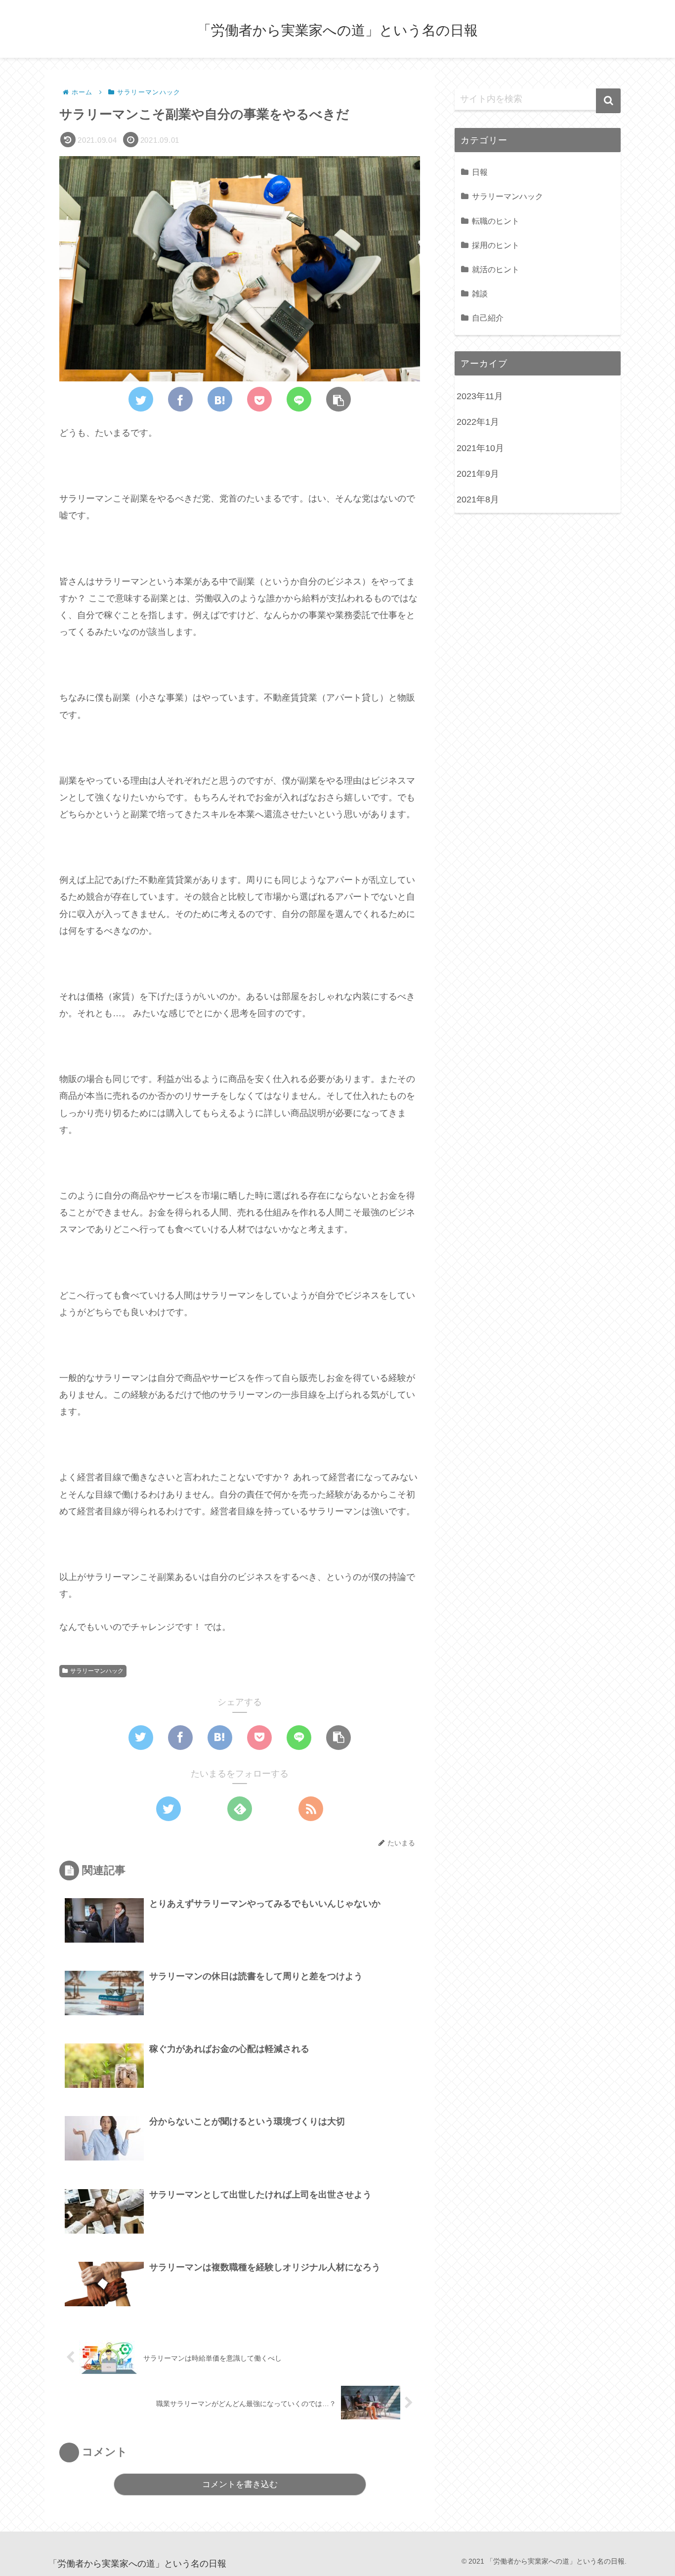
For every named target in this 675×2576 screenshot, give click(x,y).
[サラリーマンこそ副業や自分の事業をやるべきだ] (220, 399)
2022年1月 (478, 422)
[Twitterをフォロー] (169, 1809)
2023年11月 (480, 396)
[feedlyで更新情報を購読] (240, 1809)
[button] (608, 101)
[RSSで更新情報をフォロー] (311, 1809)
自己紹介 (488, 318)
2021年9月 (478, 474)
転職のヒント (496, 221)
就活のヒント (496, 269)
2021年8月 (478, 499)
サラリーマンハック (97, 1671)
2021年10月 (480, 448)
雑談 (480, 293)
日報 (480, 172)
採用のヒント (496, 245)
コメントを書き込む (240, 2484)
